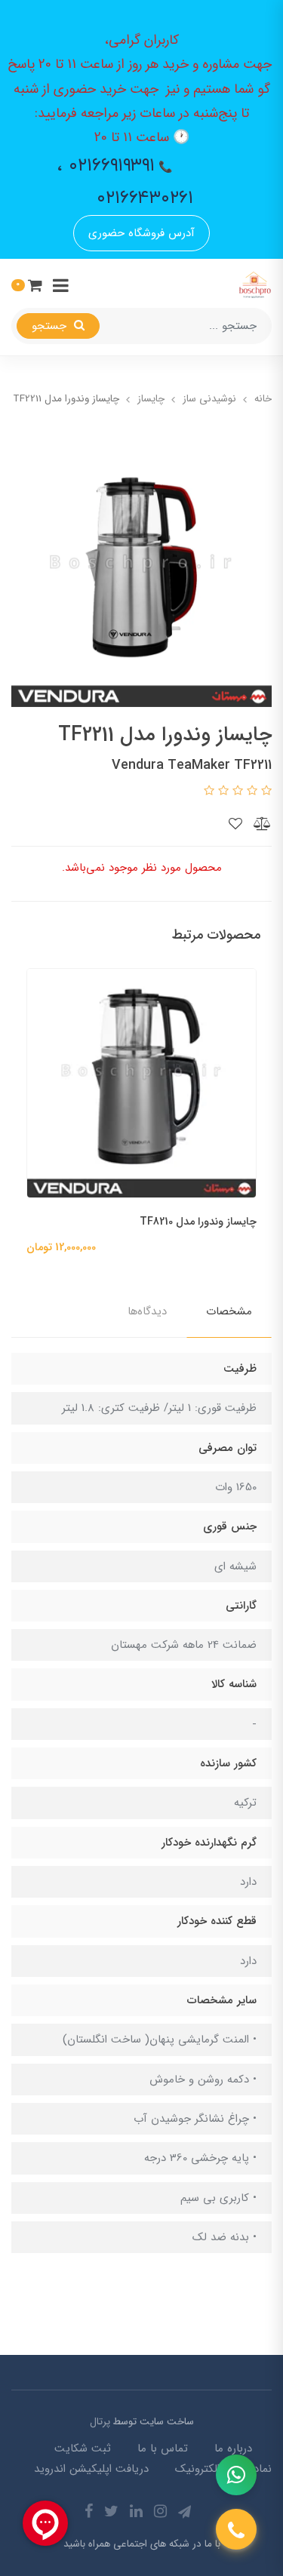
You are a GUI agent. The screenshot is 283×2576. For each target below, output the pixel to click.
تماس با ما (163, 2448)
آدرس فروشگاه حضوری (141, 233)
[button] (27, 285)
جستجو (51, 326)
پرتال (100, 2422)
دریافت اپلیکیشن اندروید (91, 2469)
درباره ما (233, 2448)
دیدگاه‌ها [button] (147, 1311)
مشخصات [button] (229, 1311)
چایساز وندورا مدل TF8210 (198, 1222)
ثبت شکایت (83, 2448)
